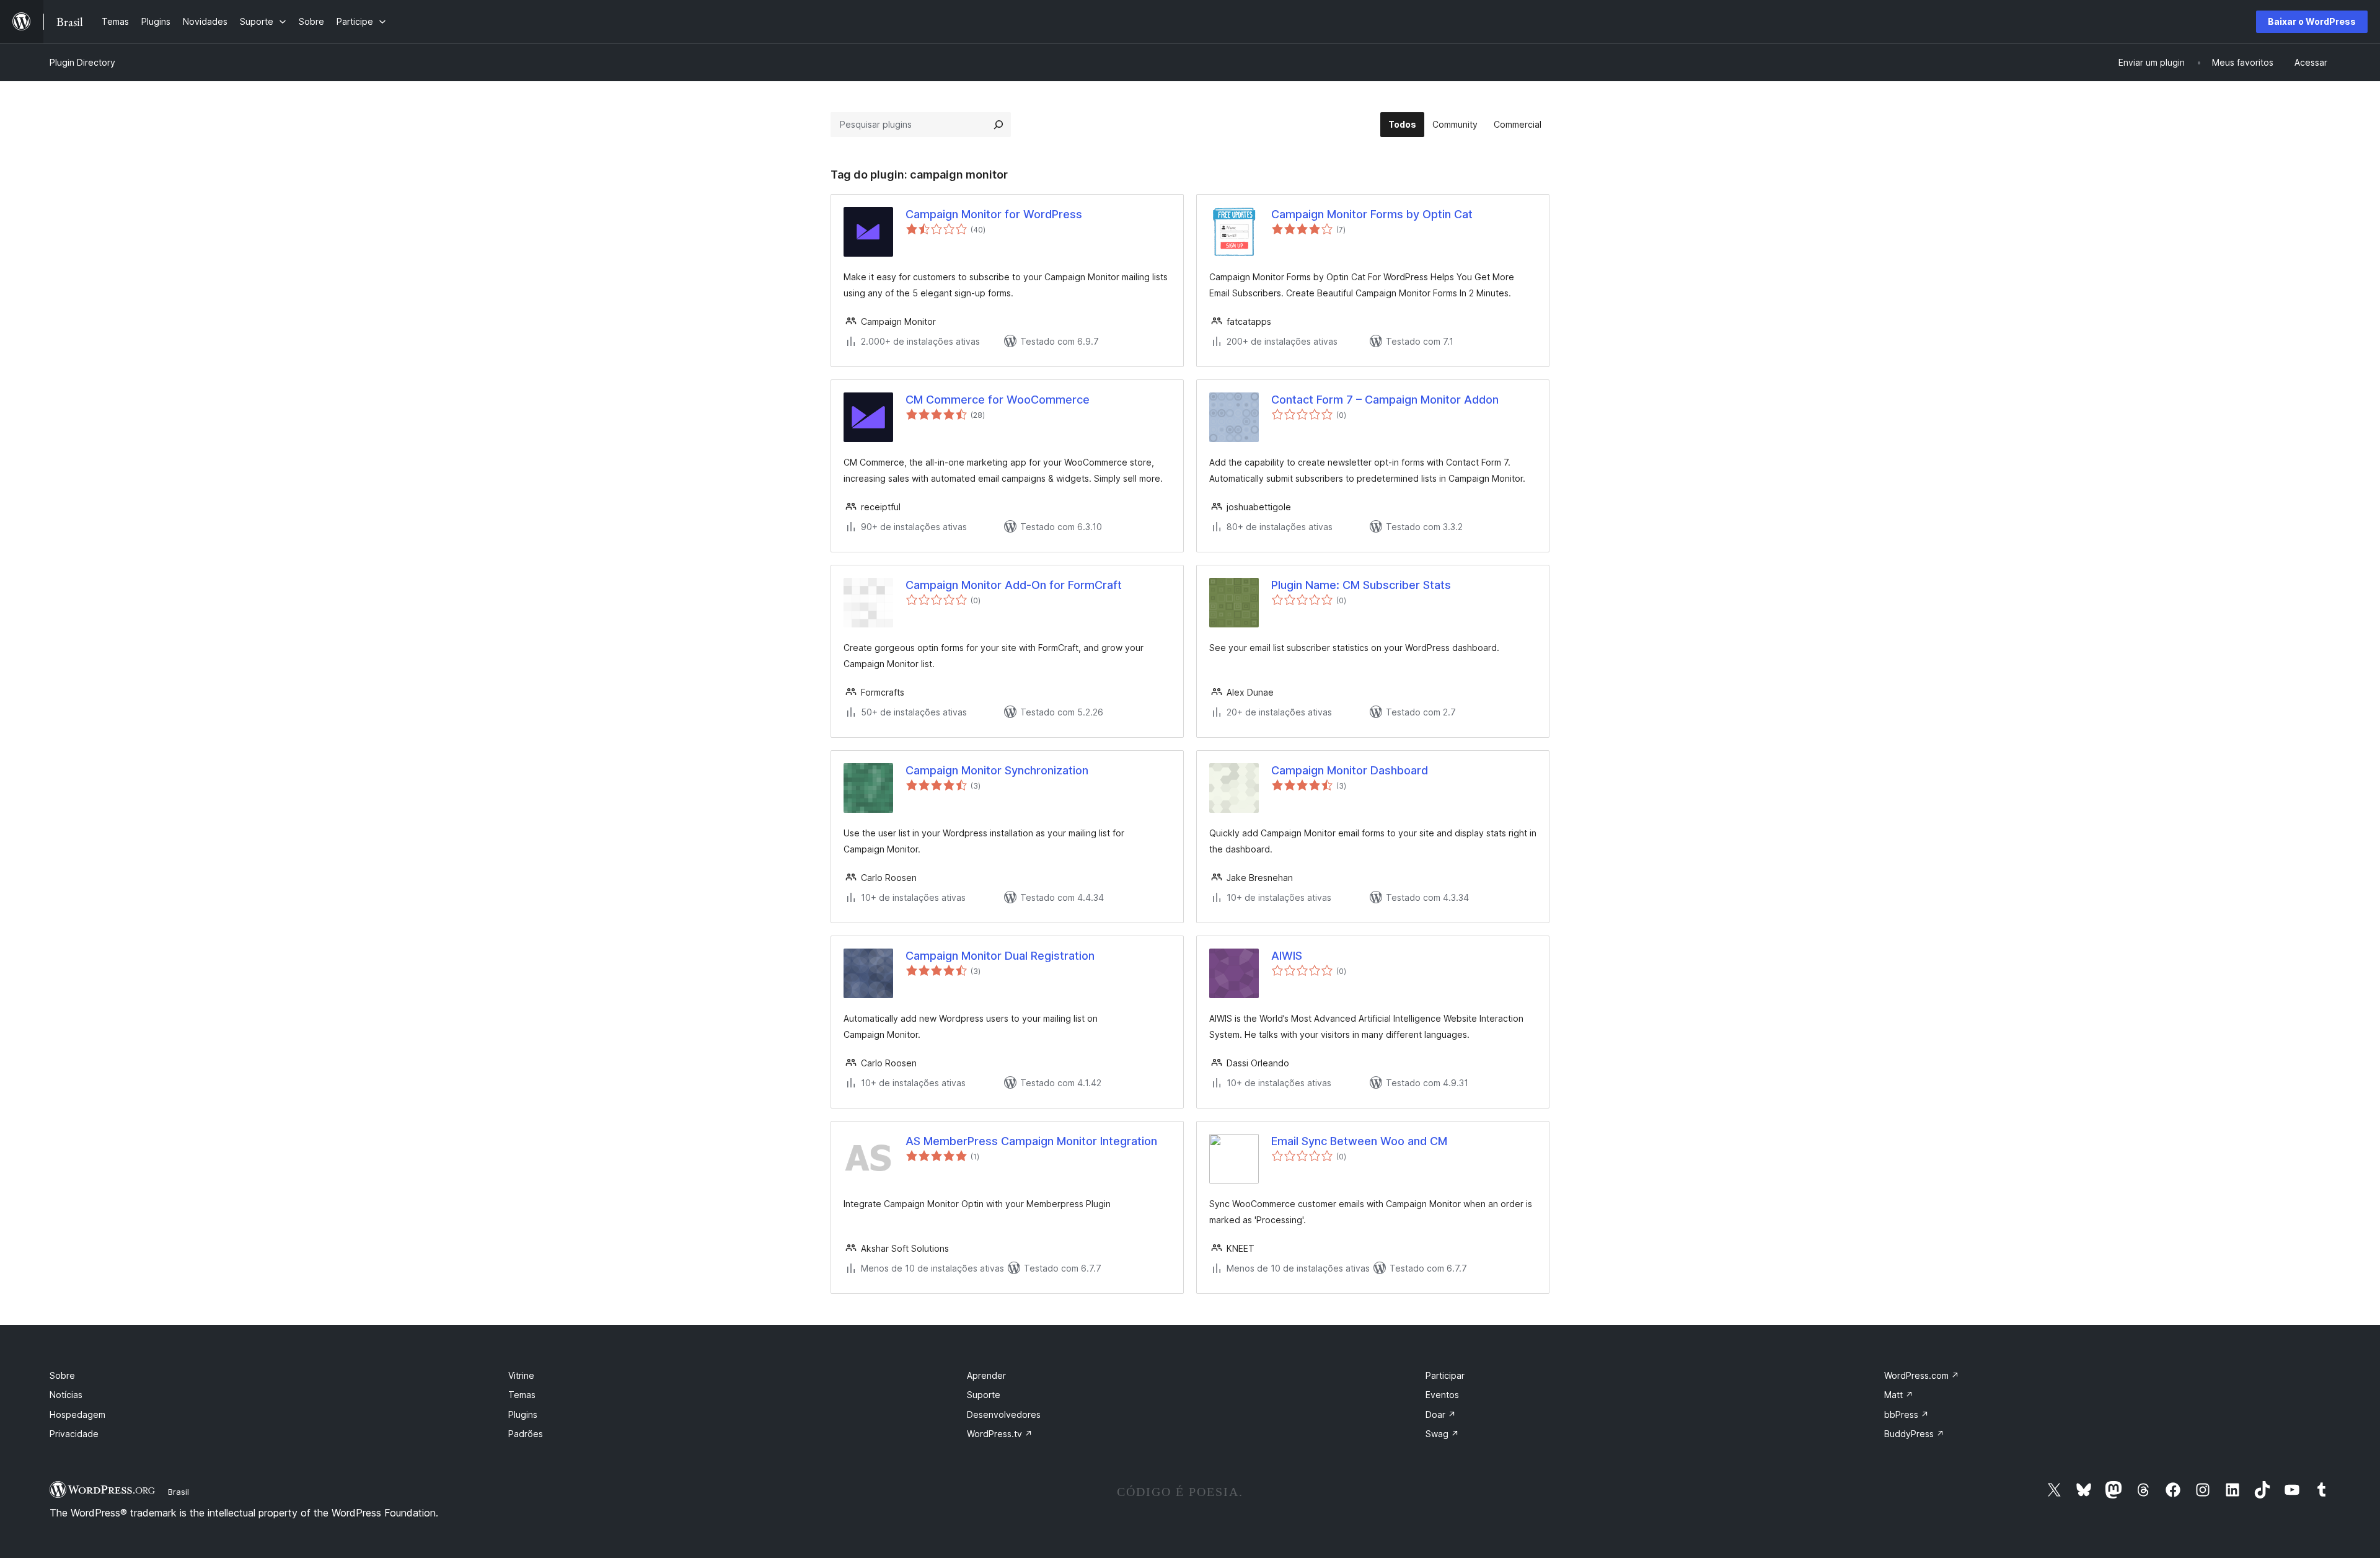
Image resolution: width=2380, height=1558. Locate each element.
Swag (1442, 1434)
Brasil (178, 1492)
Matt (1899, 1395)
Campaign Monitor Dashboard (1350, 770)
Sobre (62, 1375)
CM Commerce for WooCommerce (998, 400)
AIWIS (1287, 956)
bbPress (1906, 1414)
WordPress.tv (1000, 1434)
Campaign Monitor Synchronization (997, 770)
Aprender (986, 1375)
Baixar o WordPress (2312, 21)
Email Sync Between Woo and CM (1359, 1141)
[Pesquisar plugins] (998, 125)
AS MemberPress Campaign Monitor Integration (1031, 1141)
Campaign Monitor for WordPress (994, 214)
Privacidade (74, 1434)
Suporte (984, 1395)
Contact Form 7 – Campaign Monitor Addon (1385, 400)
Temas (522, 1395)
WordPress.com (1922, 1375)
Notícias (66, 1395)
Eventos (1442, 1395)
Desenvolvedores (1004, 1414)
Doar (1441, 1414)
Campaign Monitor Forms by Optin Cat (1372, 214)
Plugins (523, 1414)
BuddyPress (1914, 1434)
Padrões (526, 1434)
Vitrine (521, 1375)
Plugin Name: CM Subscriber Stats (1361, 585)
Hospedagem (77, 1414)
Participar (1445, 1375)
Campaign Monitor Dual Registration (1000, 956)
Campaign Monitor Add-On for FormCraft (1014, 585)
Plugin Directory (82, 62)
